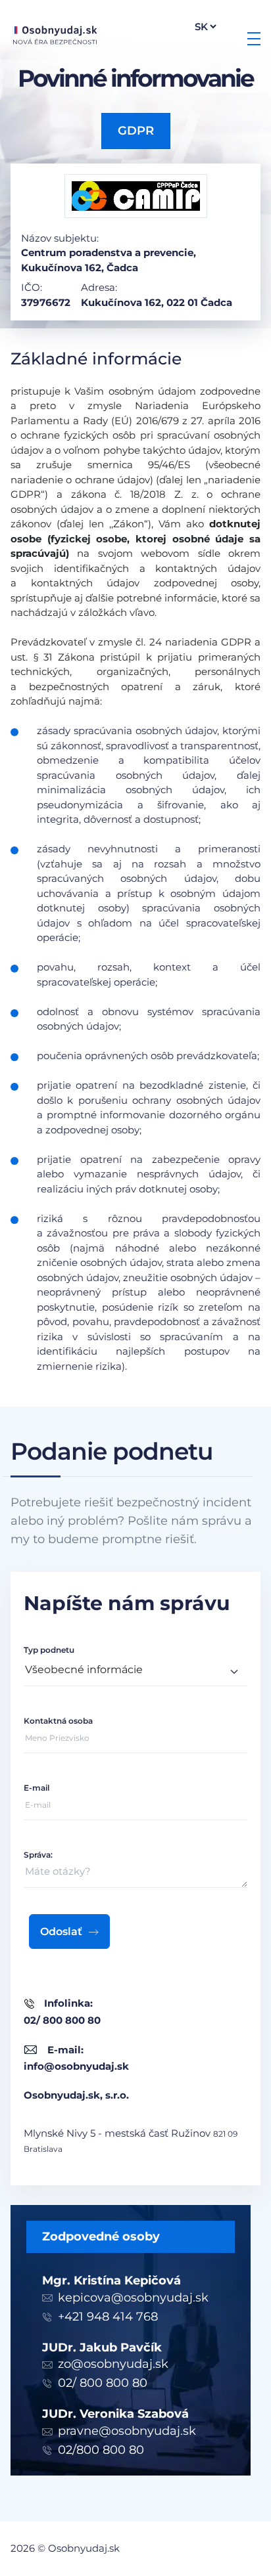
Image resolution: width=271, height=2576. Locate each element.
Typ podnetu (49, 1650)
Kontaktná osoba (58, 1721)
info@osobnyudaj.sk (76, 2066)
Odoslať (61, 1932)
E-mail (37, 1788)
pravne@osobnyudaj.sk (127, 2431)
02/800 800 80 (101, 2450)
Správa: (38, 1855)
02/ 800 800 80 (103, 2383)
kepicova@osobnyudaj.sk (133, 2298)
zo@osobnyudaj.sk (113, 2364)
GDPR (136, 131)
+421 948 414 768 (108, 2317)
